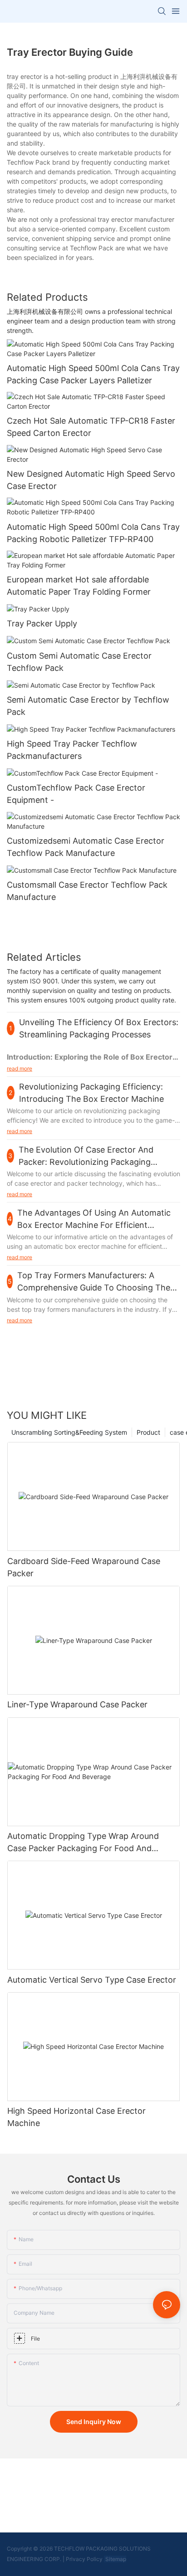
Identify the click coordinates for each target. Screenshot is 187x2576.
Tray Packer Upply (42, 623)
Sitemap (115, 2559)
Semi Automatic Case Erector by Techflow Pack (88, 706)
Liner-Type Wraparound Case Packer (77, 1704)
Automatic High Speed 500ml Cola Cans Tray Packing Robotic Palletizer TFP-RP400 (93, 533)
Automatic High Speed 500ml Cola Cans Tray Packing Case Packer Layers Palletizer (93, 374)
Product (148, 1432)
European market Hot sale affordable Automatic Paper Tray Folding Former (79, 586)
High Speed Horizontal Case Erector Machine (76, 2117)
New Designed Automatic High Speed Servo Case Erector (91, 480)
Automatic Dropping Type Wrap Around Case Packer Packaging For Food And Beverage (83, 1843)
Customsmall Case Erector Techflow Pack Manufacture (87, 891)
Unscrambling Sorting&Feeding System (69, 1432)
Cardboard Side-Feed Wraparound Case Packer (84, 1567)
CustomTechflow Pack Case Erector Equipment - (76, 794)
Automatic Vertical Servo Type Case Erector (92, 1980)
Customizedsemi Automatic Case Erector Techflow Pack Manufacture (86, 847)
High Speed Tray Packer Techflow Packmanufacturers (72, 750)
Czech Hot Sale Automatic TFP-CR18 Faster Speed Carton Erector (91, 427)
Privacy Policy (84, 2559)
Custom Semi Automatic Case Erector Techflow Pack (79, 662)
